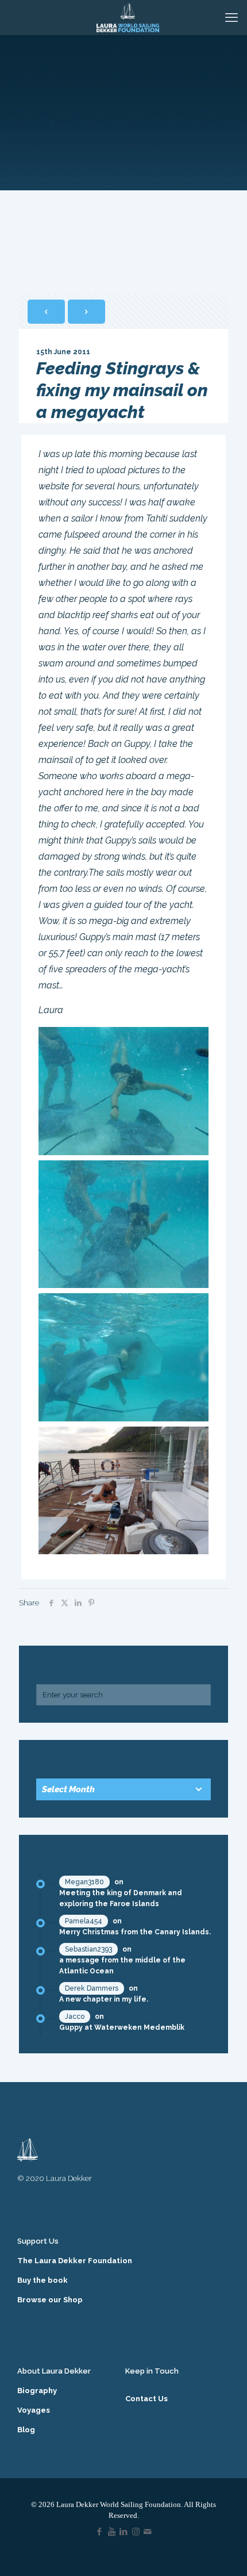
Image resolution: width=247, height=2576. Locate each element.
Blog (26, 2430)
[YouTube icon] (112, 2532)
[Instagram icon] (136, 2532)
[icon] (148, 2532)
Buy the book (43, 2280)
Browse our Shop (50, 2300)
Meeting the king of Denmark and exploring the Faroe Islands (121, 1898)
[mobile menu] (231, 17)
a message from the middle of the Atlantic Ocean (122, 1966)
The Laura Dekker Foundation (75, 2261)
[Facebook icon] (100, 2532)
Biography (37, 2391)
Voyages (34, 2410)
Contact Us (146, 2399)
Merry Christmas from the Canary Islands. (135, 1932)
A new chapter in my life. (104, 1999)
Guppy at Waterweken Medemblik (122, 2027)
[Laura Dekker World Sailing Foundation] (128, 17)
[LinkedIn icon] (124, 2532)
